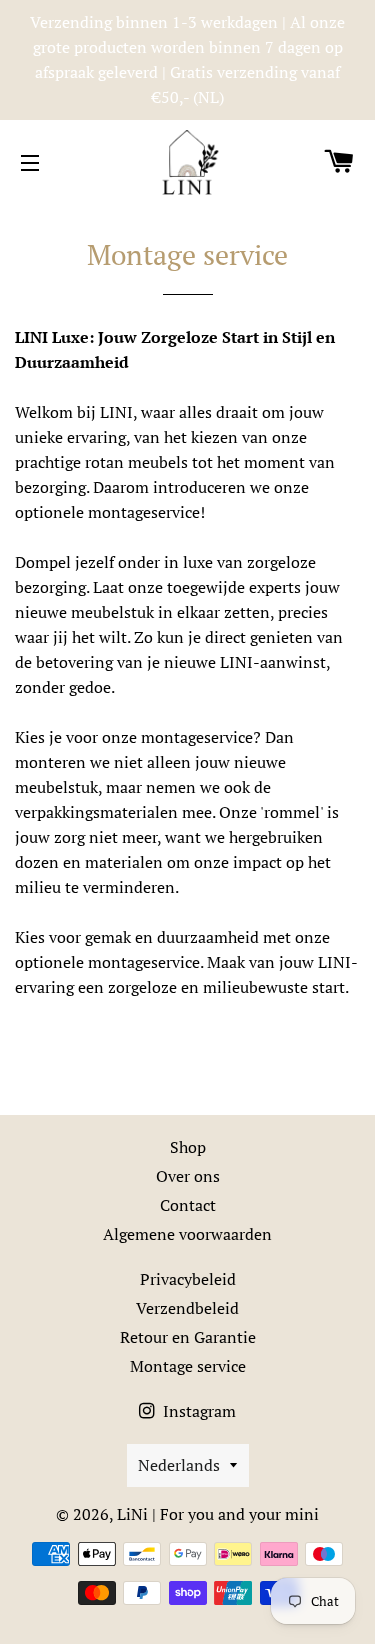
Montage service (188, 1366)
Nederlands (179, 1465)
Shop (188, 1147)
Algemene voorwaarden (187, 1234)
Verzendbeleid (187, 1308)
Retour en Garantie (188, 1337)
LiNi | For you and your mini (218, 1514)
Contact (188, 1205)
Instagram (197, 1411)
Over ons (188, 1176)
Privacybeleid (188, 1279)
